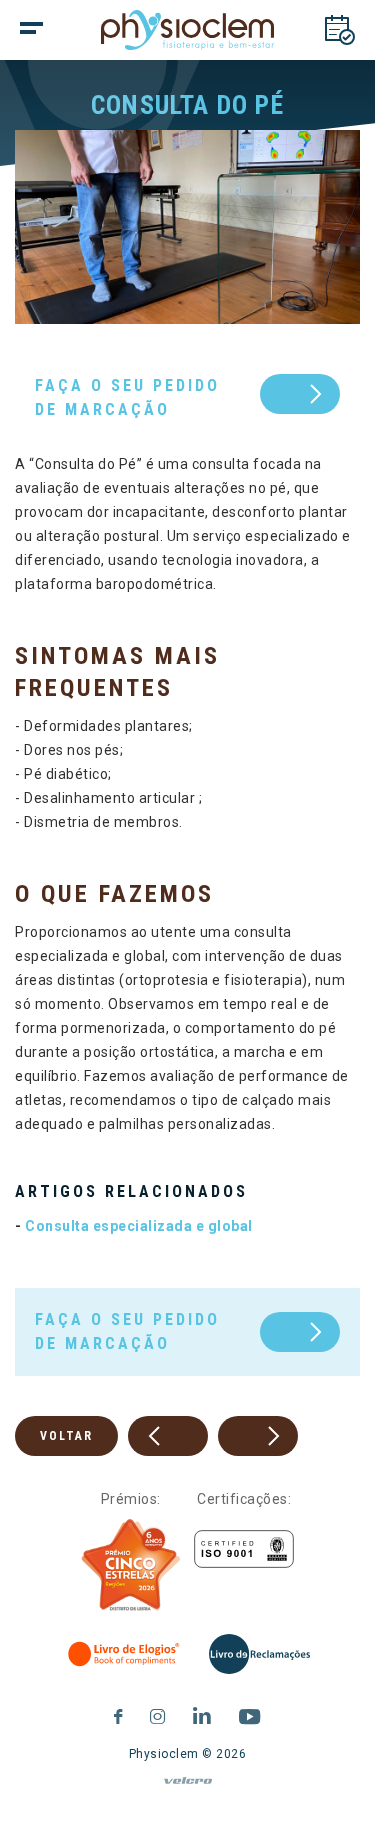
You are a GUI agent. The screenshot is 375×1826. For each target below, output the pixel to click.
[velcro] (187, 1789)
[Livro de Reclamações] (259, 1654)
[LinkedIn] (202, 1713)
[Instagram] (158, 1713)
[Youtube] (250, 1713)
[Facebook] (118, 1713)
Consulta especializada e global (139, 1226)
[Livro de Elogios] (125, 1654)
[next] (258, 1436)
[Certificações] (244, 1549)
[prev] (168, 1436)
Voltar (66, 1436)
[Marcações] (340, 30)
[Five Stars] (131, 1565)
